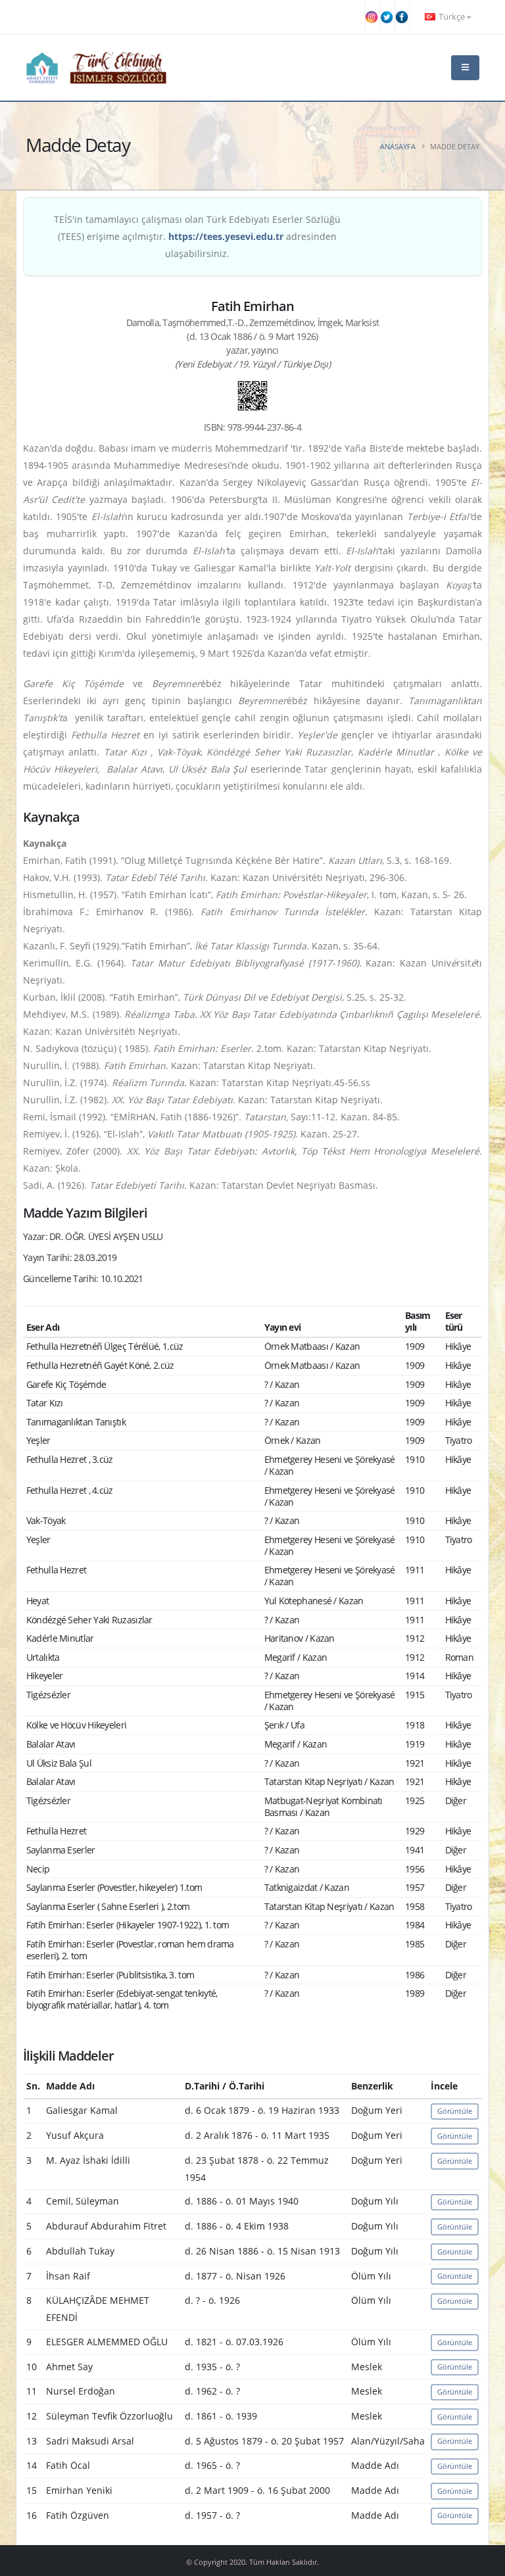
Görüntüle (455, 2111)
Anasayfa (398, 146)
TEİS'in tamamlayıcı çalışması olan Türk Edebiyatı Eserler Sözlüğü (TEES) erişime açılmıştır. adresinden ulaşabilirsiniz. (197, 236)
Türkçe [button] (452, 17)
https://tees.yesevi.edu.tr (226, 236)
